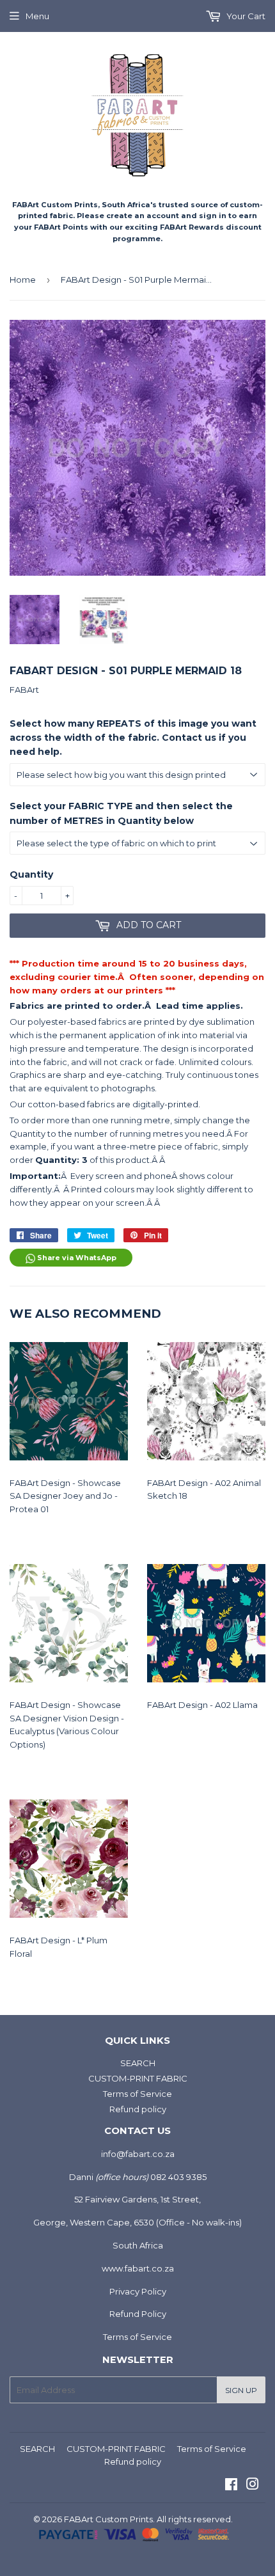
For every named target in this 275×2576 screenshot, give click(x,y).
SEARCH (138, 2063)
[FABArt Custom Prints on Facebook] (231, 2486)
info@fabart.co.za (138, 2154)
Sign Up (241, 2390)
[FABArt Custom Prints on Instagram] (253, 2486)
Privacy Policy (138, 2291)
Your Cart (245, 16)
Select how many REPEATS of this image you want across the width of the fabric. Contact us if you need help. (133, 738)
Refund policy (138, 2109)
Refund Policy (138, 2314)
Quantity (31, 874)
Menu (37, 16)
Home (23, 280)
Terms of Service (137, 2094)
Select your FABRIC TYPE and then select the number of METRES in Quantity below (121, 813)
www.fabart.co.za (138, 2268)
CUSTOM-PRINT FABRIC (138, 2078)
